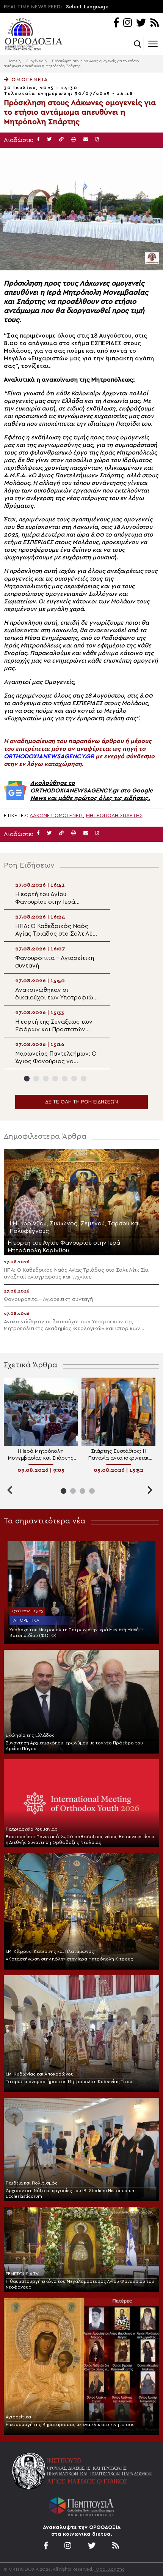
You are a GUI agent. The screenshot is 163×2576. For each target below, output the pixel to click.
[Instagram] (128, 23)
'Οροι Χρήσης (110, 2569)
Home (13, 61)
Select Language (87, 7)
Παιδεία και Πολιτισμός (32, 2183)
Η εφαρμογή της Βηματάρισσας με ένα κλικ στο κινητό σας (70, 2424)
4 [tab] (55, 1079)
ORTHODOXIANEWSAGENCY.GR (49, 756)
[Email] (86, 140)
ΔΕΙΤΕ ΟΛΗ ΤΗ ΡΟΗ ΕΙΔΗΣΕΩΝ (81, 1102)
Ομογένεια (35, 61)
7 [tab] (84, 1079)
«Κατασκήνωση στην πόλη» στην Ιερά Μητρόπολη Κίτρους (69, 1959)
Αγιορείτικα (26, 1620)
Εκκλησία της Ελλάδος (30, 1735)
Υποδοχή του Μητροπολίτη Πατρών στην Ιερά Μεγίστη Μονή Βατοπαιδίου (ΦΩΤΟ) (74, 1633)
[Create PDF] (97, 140)
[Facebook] (116, 23)
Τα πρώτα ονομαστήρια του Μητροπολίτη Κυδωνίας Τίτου (69, 2082)
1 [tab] (27, 1079)
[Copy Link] (61, 140)
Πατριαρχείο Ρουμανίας (31, 1829)
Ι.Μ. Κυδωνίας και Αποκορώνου (40, 2074)
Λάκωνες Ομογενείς (56, 816)
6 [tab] (74, 1079)
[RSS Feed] (155, 23)
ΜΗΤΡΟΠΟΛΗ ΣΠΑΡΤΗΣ (114, 816)
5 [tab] (65, 1079)
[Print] (74, 140)
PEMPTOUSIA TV (22, 2274)
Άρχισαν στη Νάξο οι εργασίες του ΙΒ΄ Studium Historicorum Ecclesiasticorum (71, 2193)
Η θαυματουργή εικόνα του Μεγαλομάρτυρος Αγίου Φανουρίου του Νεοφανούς (80, 2284)
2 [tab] (36, 1079)
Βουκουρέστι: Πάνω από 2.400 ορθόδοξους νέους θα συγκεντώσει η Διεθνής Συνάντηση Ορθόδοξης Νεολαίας (80, 1840)
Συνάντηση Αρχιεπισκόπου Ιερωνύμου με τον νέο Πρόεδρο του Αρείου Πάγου (74, 1746)
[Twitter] (141, 23)
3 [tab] (46, 1079)
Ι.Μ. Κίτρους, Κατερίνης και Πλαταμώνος (50, 1951)
